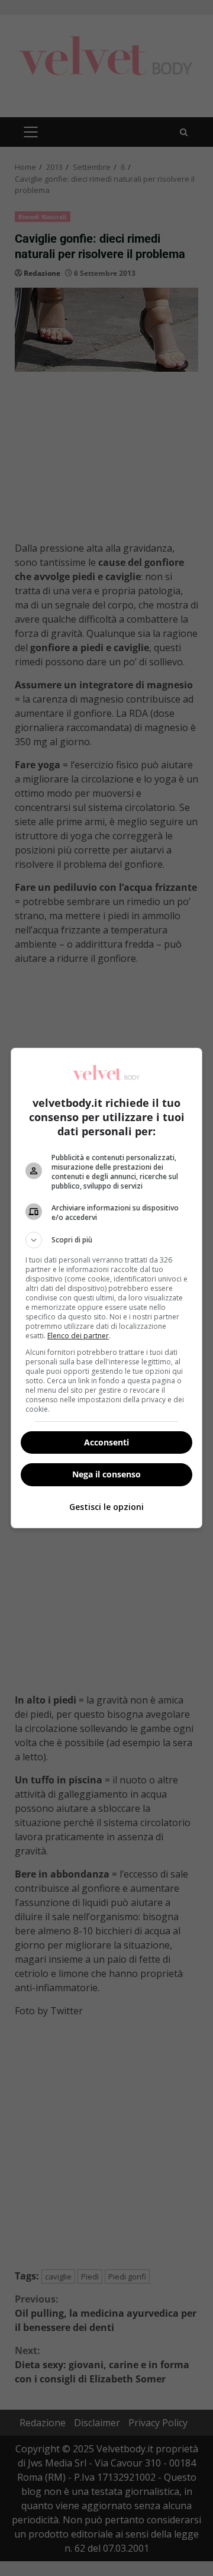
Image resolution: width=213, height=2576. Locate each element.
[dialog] (106, 1288)
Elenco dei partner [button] (78, 1336)
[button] (106, 1240)
